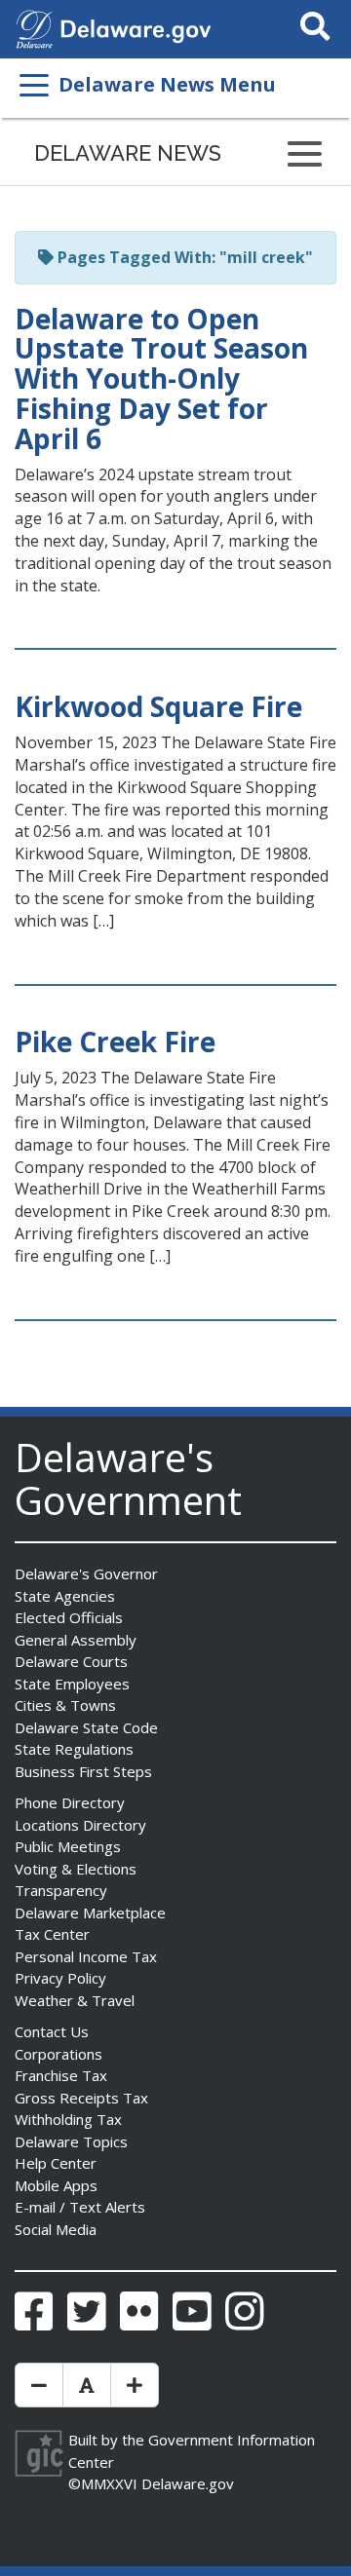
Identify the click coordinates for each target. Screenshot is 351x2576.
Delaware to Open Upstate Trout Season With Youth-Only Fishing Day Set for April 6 (161, 379)
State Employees (72, 1684)
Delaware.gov (188, 2483)
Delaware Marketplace (90, 1913)
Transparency (61, 1890)
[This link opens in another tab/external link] (34, 27)
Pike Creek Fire (115, 1042)
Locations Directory (80, 1825)
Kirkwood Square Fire (158, 706)
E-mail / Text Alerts (80, 2207)
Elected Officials (69, 1617)
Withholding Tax (68, 2119)
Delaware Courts (71, 1661)
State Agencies (65, 1596)
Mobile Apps (56, 2185)
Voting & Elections (76, 1869)
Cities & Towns (65, 1705)
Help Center (56, 2163)
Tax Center (52, 1934)
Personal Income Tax (86, 1956)
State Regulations (74, 1749)
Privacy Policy (60, 1978)
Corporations (58, 2054)
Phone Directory (70, 1802)
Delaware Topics (71, 2141)
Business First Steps (83, 1771)
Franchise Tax (61, 2075)
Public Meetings (68, 1846)
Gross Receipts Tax (81, 2098)
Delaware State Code (86, 1727)
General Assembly (76, 1640)
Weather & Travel (75, 2000)
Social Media (56, 2229)
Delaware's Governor (86, 1573)
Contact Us (52, 2031)
